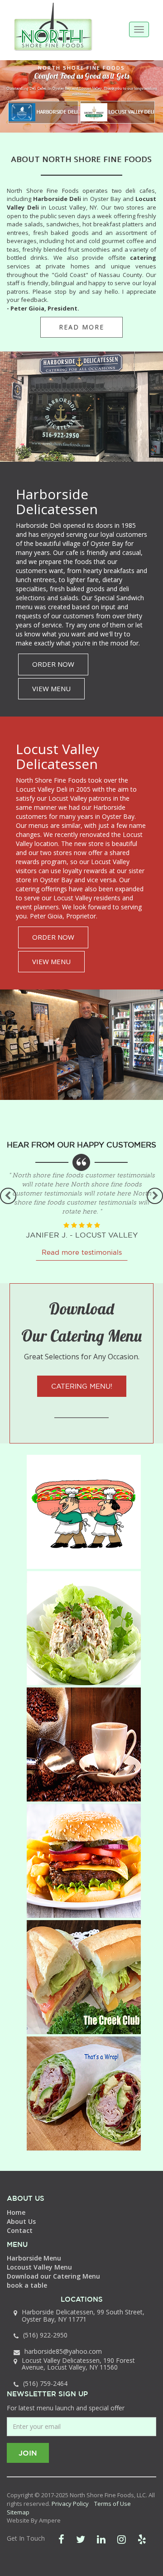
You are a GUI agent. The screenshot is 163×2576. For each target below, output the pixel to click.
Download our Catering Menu (53, 2276)
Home (16, 2212)
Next (155, 1196)
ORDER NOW (53, 664)
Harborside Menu (34, 2258)
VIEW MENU (51, 688)
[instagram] (122, 2539)
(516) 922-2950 (45, 2335)
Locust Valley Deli (131, 112)
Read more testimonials (82, 1243)
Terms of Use (113, 2504)
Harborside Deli (57, 112)
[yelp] (142, 2539)
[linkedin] (101, 2539)
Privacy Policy (70, 2504)
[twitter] (81, 2539)
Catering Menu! (82, 1386)
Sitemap (18, 2512)
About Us (21, 2221)
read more (81, 327)
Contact (20, 2230)
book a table (27, 2285)
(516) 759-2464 (45, 2383)
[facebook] (61, 2539)
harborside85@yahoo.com (63, 2351)
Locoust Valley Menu (39, 2267)
